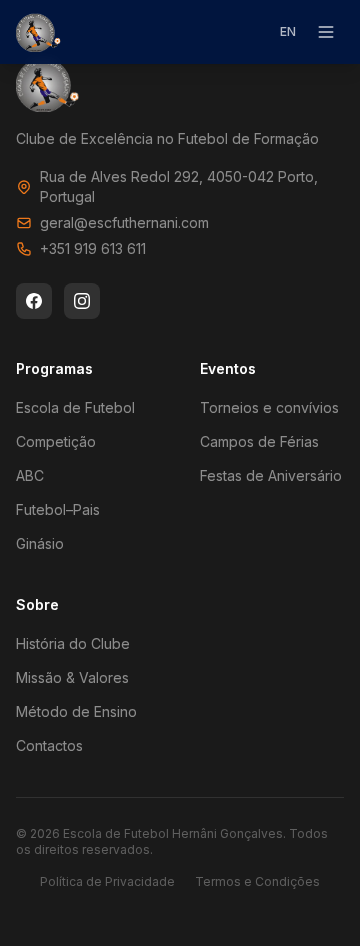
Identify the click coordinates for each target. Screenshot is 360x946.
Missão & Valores (72, 677)
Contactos (49, 745)
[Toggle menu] (326, 32)
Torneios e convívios (269, 407)
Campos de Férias (259, 441)
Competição (56, 441)
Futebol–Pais (58, 509)
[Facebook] (34, 301)
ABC (30, 475)
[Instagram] (82, 301)
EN (288, 31)
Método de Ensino (76, 711)
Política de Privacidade (107, 881)
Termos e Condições (257, 881)
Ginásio (40, 543)
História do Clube (73, 643)
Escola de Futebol (75, 407)
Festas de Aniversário (271, 475)
